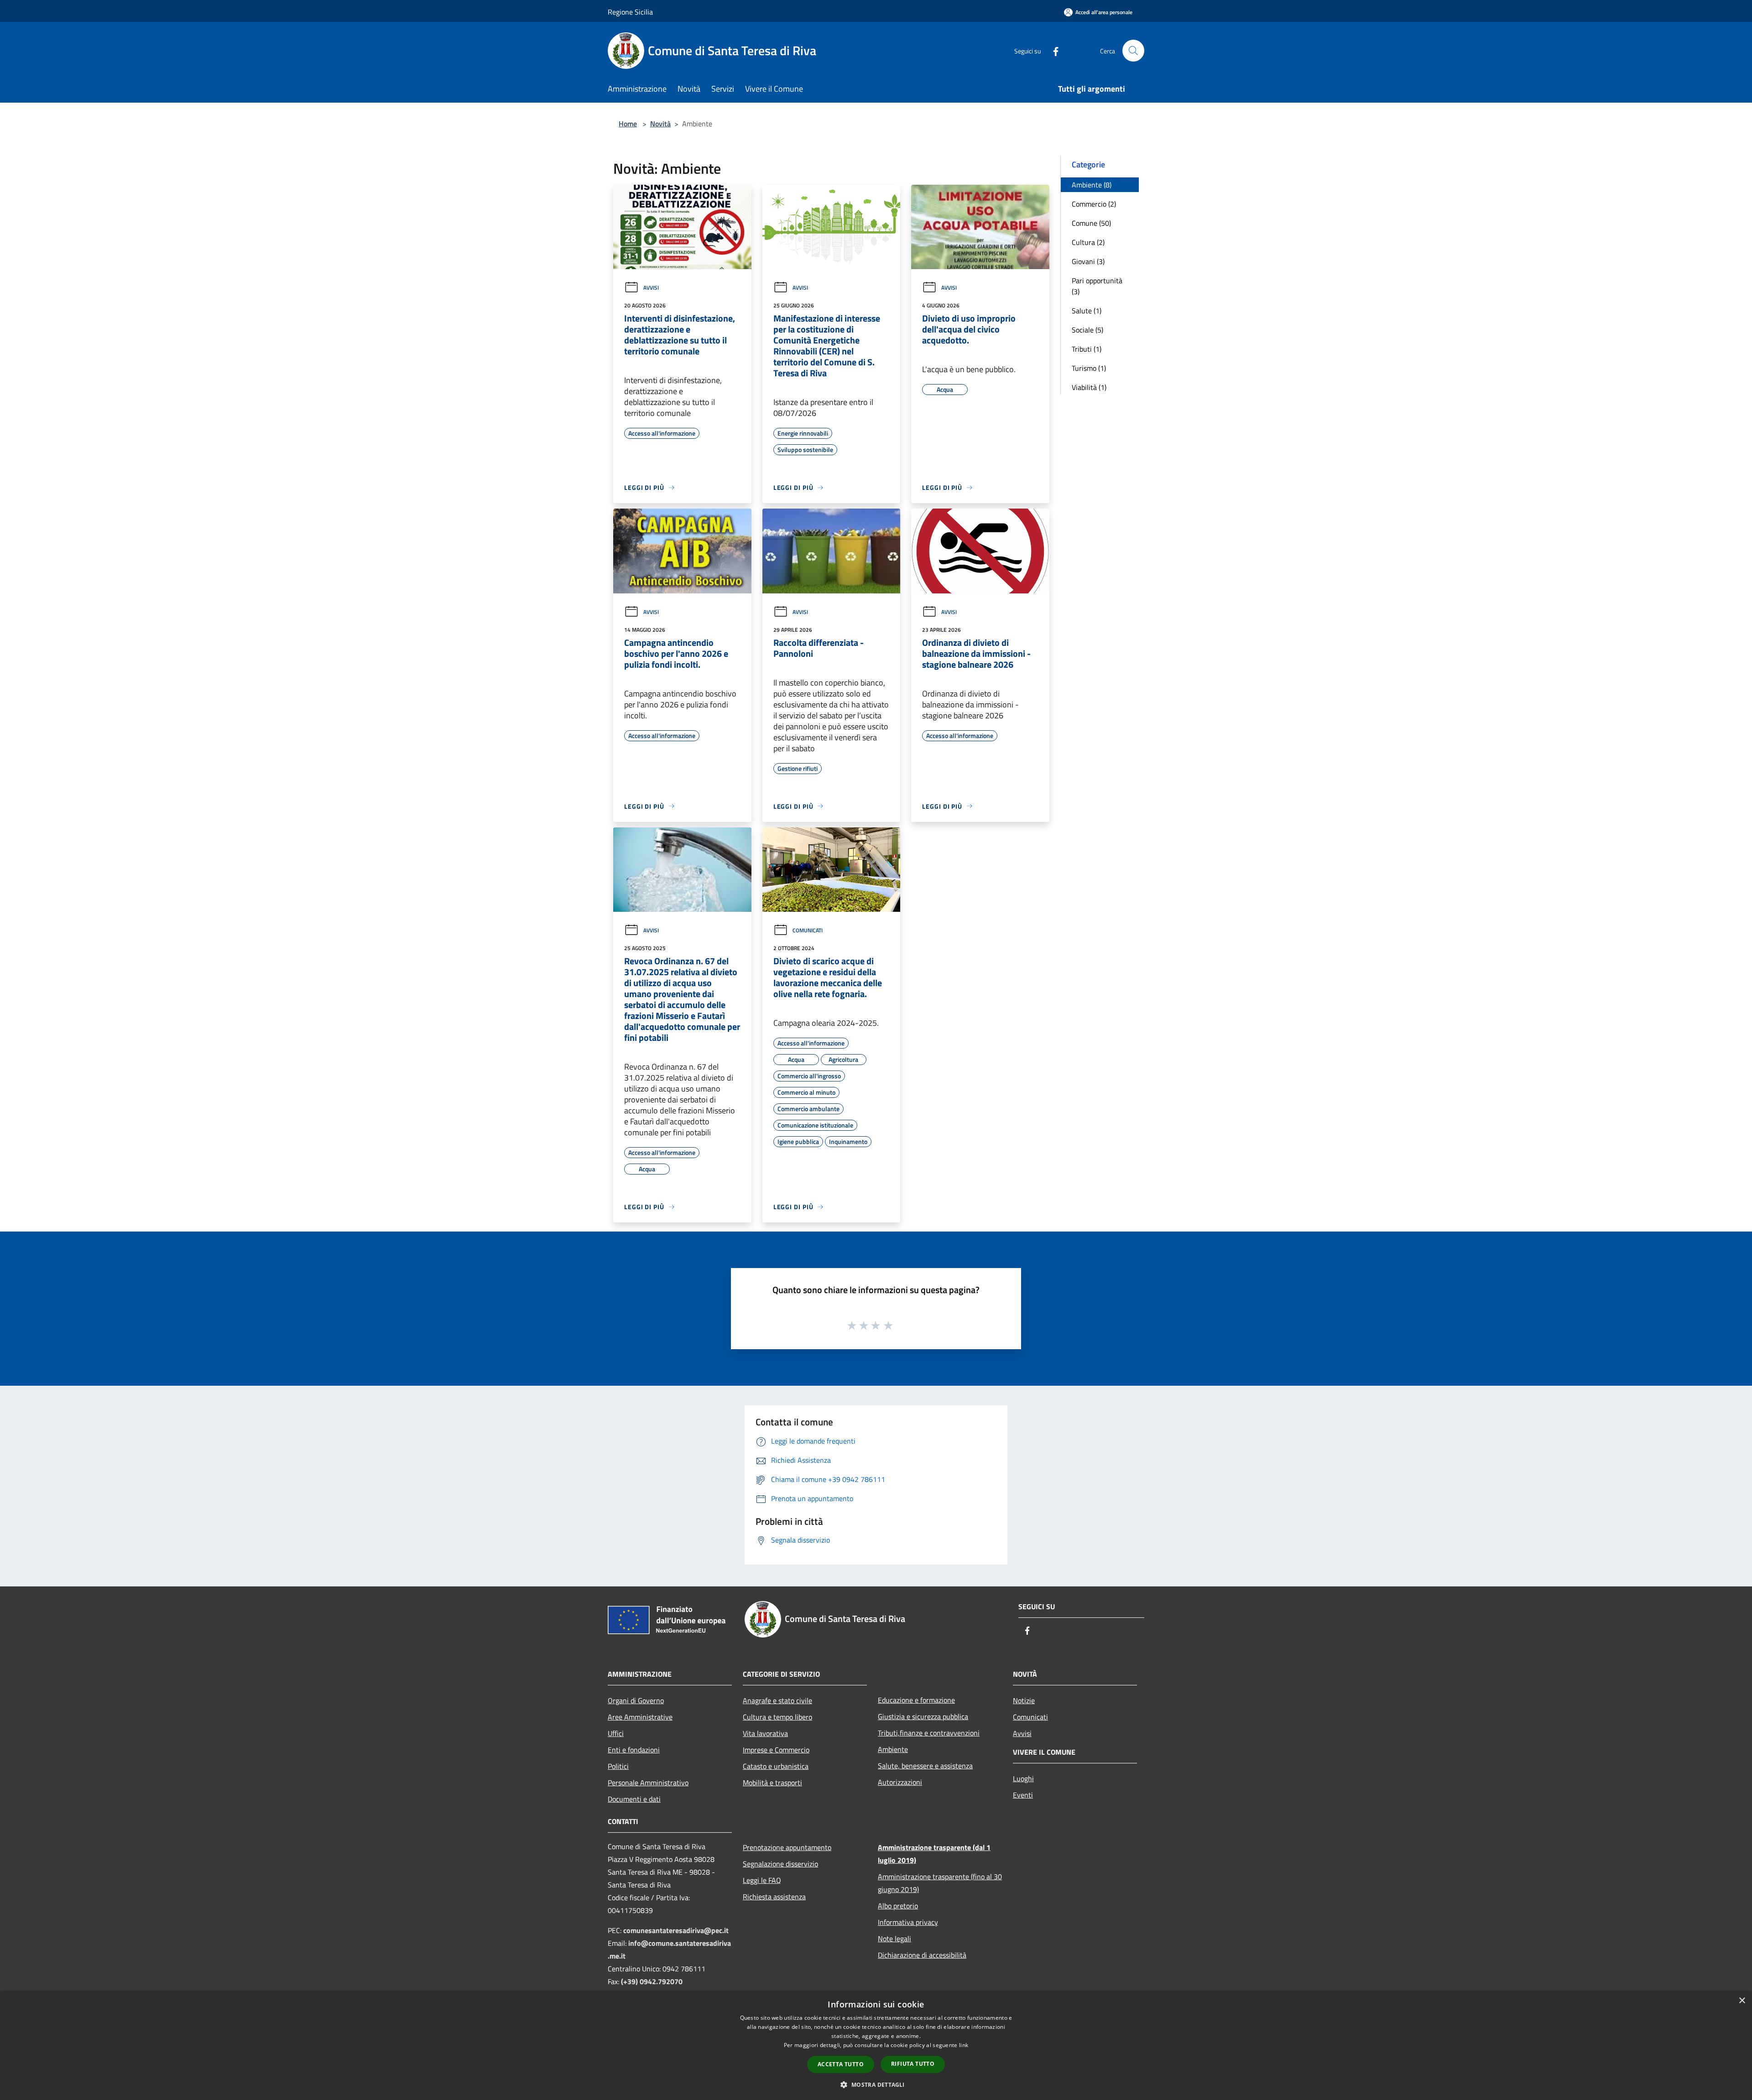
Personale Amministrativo (648, 1783)
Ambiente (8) (1092, 185)
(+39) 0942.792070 (652, 1981)
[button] (876, 2084)
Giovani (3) (1088, 261)
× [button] (1742, 2001)
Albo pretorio (898, 1906)
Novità (660, 124)
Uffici (616, 1733)
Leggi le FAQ (762, 1880)
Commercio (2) (1094, 204)
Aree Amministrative (640, 1717)
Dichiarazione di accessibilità (922, 1955)
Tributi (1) (1087, 349)
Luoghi (1023, 1778)
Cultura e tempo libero (777, 1717)
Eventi (1023, 1795)
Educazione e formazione (916, 1700)
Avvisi (651, 288)
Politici (618, 1766)
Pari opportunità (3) (1097, 286)
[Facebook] (1052, 50)
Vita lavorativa (765, 1733)
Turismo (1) (1089, 368)
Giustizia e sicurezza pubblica (923, 1716)
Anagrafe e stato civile (777, 1700)
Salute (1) (1087, 311)
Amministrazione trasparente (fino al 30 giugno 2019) (940, 1883)
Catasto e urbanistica (776, 1766)
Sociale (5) (1087, 330)
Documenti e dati (634, 1799)
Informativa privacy (908, 1922)
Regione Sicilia (630, 12)
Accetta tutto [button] (841, 2064)
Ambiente (893, 1749)
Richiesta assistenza (774, 1897)
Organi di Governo (636, 1700)
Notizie (1024, 1700)
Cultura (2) (1088, 242)
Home (628, 124)
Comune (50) (1091, 223)
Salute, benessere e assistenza (925, 1766)
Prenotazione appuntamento (787, 1847)
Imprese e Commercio (776, 1750)
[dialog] (876, 2045)
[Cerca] (1133, 51)
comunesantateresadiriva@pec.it (676, 1930)
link (964, 2045)
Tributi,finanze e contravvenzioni (929, 1733)
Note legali (894, 1939)
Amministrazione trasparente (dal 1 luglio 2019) (934, 1854)
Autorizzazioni (900, 1782)
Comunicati (808, 930)
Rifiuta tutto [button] (913, 2064)
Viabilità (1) (1089, 387)
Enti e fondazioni (634, 1750)
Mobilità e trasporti (772, 1783)
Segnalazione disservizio (780, 1864)
